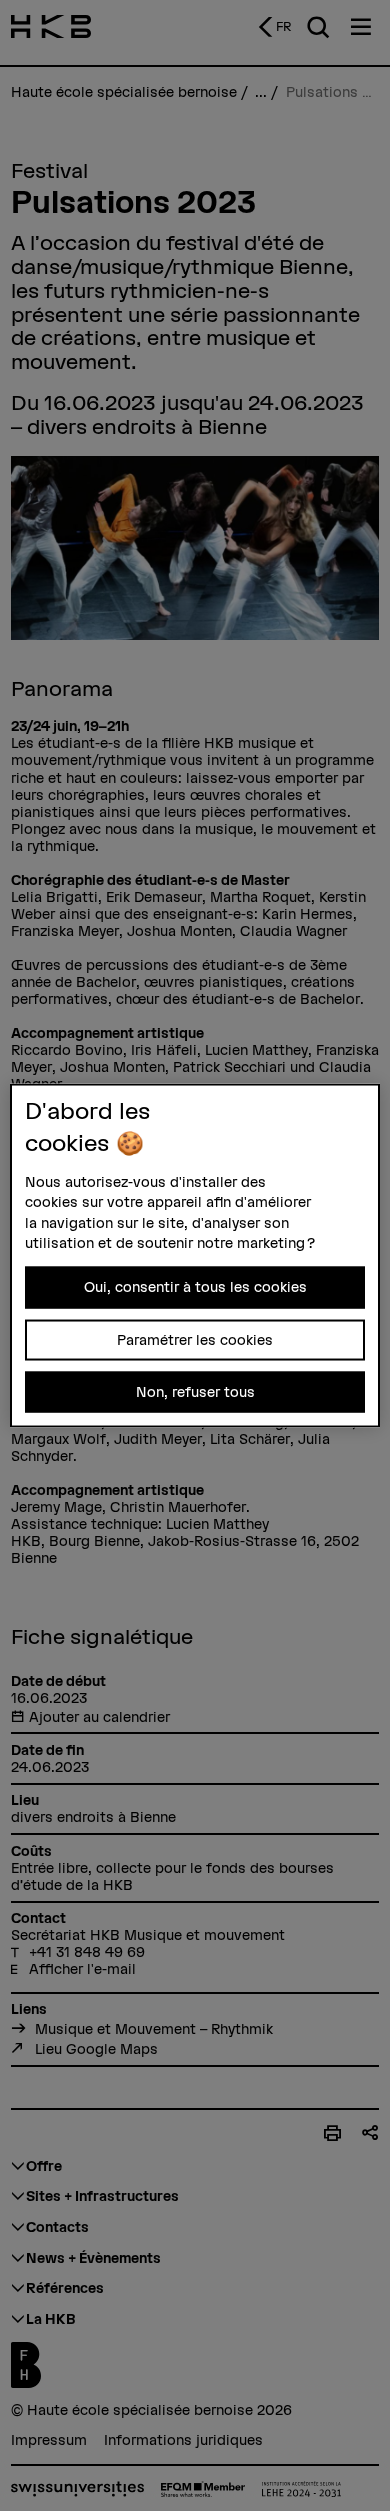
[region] (195, 1255)
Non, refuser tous (195, 1392)
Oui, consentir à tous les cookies (195, 1287)
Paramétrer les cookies (195, 1339)
